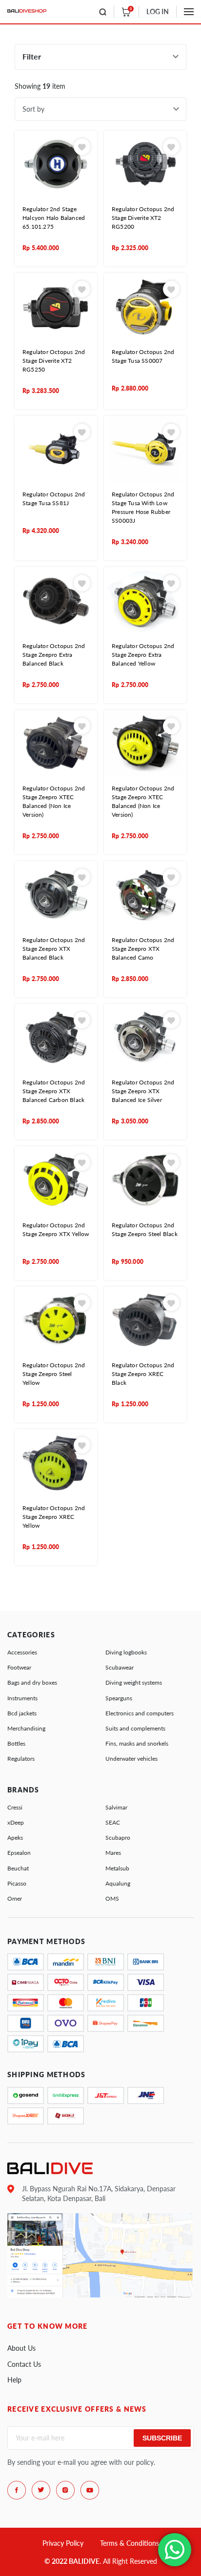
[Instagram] (65, 2490)
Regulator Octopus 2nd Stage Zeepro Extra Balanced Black (54, 655)
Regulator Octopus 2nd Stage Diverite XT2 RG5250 (54, 361)
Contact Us (24, 2364)
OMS (112, 1898)
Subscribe (162, 2438)
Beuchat (18, 1868)
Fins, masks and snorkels (137, 1743)
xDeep (16, 1822)
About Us (21, 2348)
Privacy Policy (63, 2543)
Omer (15, 1898)
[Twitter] (41, 2490)
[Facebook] (17, 2490)
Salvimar (116, 1807)
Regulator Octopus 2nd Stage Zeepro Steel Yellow (54, 1374)
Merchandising (26, 1728)
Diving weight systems (134, 1682)
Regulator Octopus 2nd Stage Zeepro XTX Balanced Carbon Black (54, 1091)
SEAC (113, 1822)
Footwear (19, 1667)
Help (14, 2380)
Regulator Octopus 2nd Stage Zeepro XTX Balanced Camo (143, 949)
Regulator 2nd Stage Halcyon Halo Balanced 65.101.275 (54, 218)
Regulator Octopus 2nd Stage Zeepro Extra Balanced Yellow (143, 655)
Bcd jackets (22, 1713)
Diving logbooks (126, 1652)
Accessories (22, 1652)
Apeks (15, 1838)
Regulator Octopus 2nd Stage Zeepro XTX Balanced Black (54, 949)
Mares (113, 1853)
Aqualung (118, 1883)
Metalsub (117, 1868)
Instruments (22, 1698)
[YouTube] (90, 2490)
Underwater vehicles (131, 1759)
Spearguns (119, 1698)
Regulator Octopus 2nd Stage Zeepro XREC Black (143, 1374)
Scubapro (118, 1838)
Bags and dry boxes (32, 1682)
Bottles (16, 1743)
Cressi (15, 1807)
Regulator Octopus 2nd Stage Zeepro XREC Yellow (54, 1517)
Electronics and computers (140, 1713)
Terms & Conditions (130, 2543)
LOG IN (158, 11)
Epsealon (19, 1853)
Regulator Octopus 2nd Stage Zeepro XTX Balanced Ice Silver (143, 1091)
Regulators (21, 1759)
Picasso (17, 1883)
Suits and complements (135, 1728)
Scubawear (120, 1667)
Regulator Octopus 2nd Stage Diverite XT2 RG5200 (143, 218)
